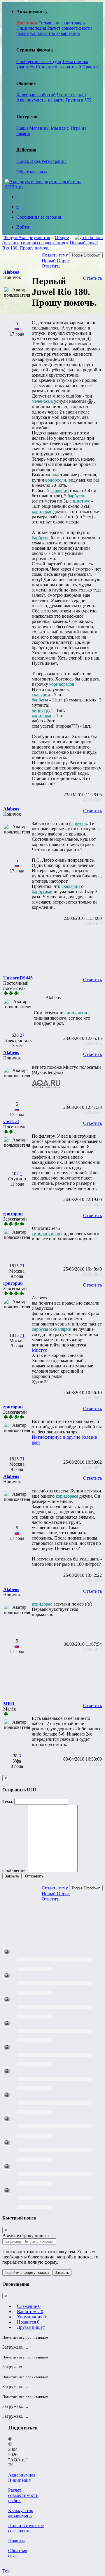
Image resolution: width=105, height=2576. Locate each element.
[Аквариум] (52, 187)
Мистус (39, 1350)
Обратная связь (32, 172)
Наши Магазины (33, 128)
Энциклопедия (31, 28)
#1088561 (92, 800)
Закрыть (12, 1876)
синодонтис (76, 1013)
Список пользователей (58, 67)
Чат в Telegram (71, 95)
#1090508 (92, 1205)
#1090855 (92, 1274)
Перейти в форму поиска (27, 2273)
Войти (23, 227)
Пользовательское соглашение (26, 2528)
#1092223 (92, 1580)
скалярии (41, 695)
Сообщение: (14, 1870)
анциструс (80, 501)
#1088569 (92, 923)
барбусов (77, 496)
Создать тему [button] (55, 255)
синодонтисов (46, 1233)
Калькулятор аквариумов (55, 33)
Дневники (27, 23)
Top (6, 2571)
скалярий (60, 490)
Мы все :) (60, 128)
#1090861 (92, 1398)
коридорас (42, 511)
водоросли (56, 480)
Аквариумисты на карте (40, 100)
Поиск (23, 161)
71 (22, 1266)
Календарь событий (36, 95)
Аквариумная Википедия (22, 2478)
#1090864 (92, 1467)
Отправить (34, 1876)
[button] (11, 272)
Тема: (8, 1801)
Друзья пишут (31, 2327)
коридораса (67, 1496)
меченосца (42, 401)
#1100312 (93, 1764)
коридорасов (62, 684)
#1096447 (92, 1649)
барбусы (40, 700)
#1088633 (92, 1112)
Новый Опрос (56, 261)
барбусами (42, 891)
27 (22, 1035)
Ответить (51, 266)
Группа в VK (79, 100)
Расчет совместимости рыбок (23, 2495)
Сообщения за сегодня (39, 62)
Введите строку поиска (26, 2236)
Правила (91, 67)
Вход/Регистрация (48, 161)
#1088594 (92, 1044)
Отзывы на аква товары (62, 23)
